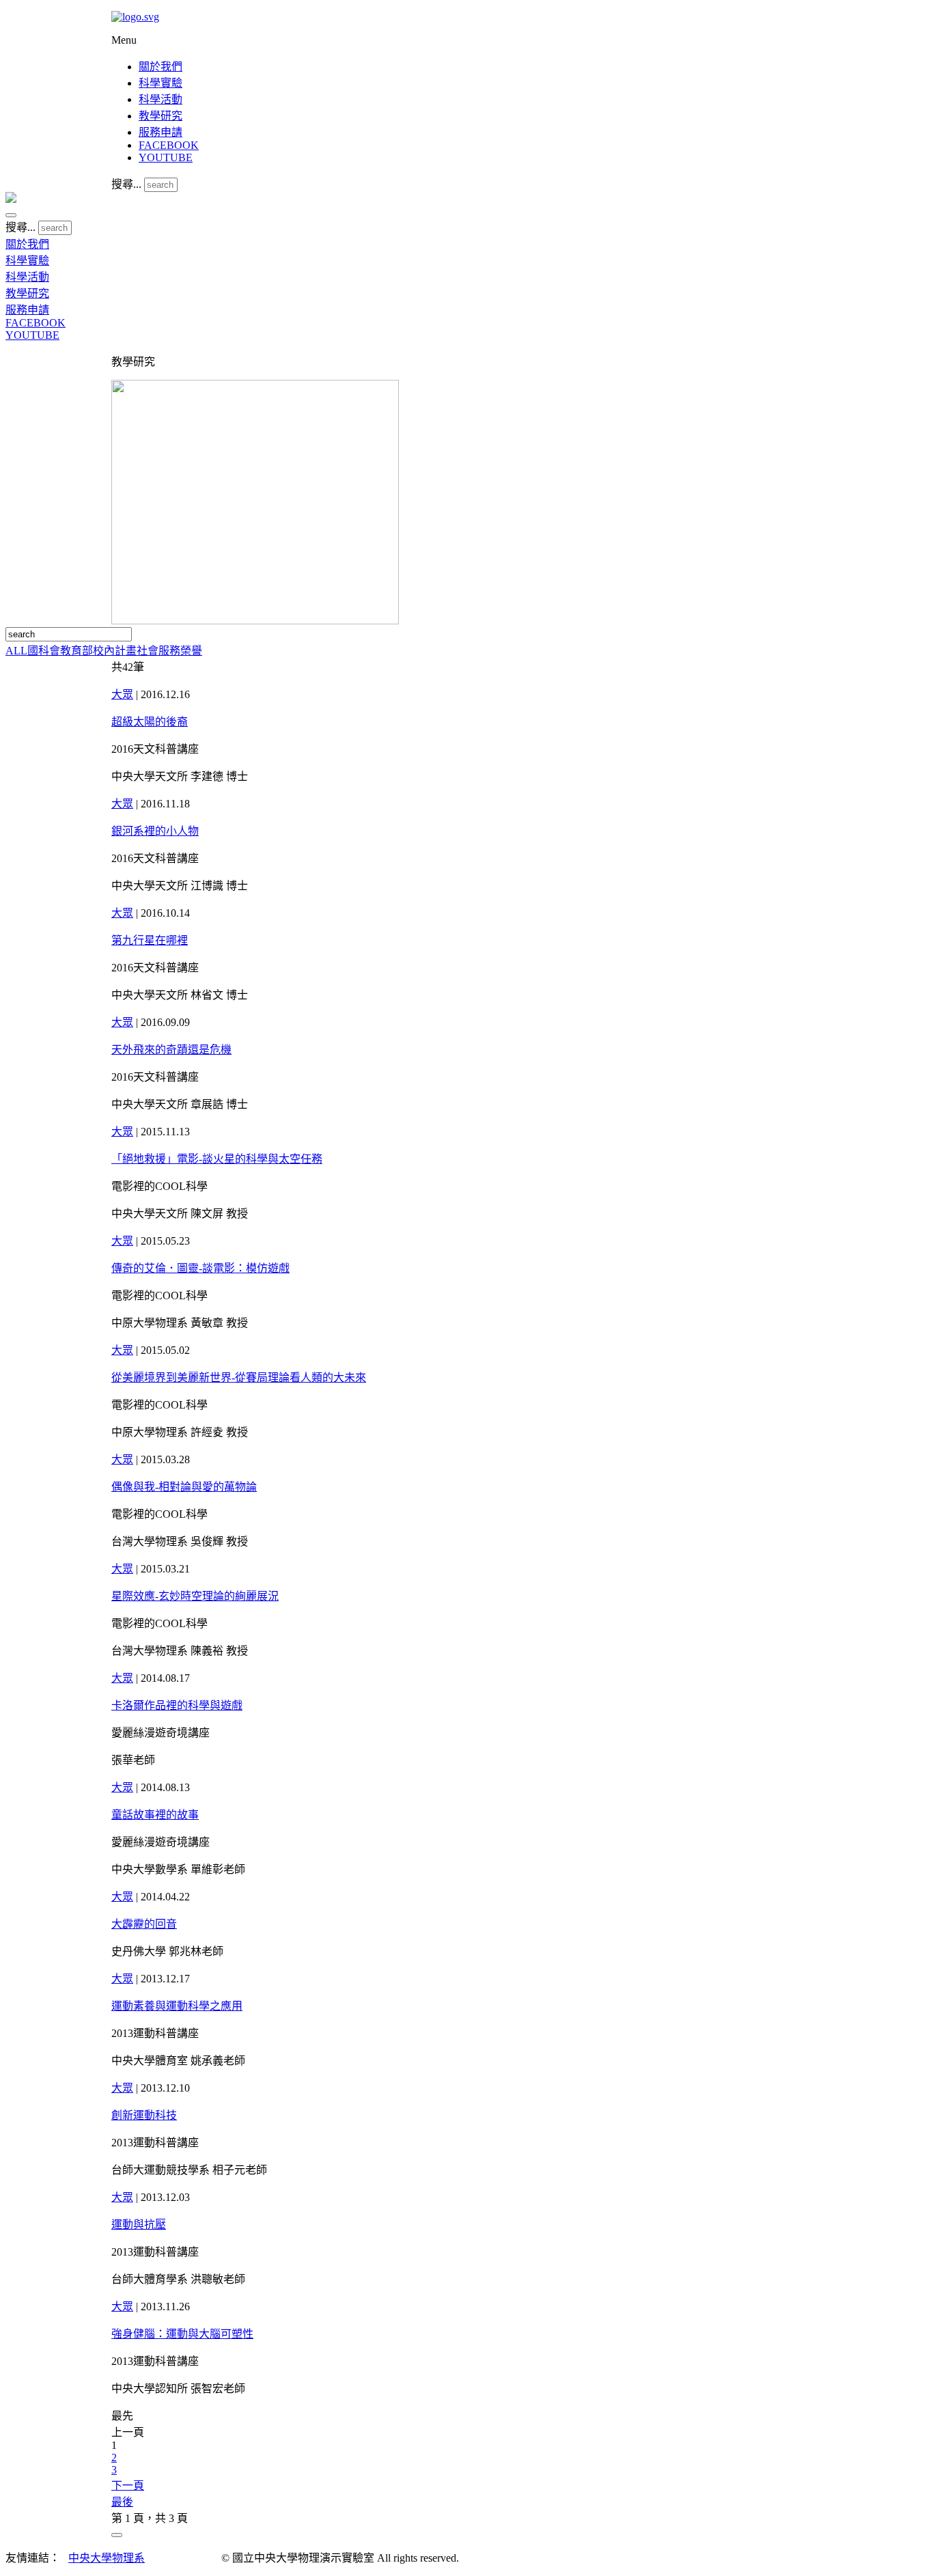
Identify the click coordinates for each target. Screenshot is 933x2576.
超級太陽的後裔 (150, 722)
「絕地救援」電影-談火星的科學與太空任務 (217, 1159)
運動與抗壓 (139, 2225)
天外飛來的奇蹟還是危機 (171, 1050)
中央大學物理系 (107, 2558)
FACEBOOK (169, 145)
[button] (11, 215)
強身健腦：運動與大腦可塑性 (182, 2334)
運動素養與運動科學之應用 (177, 2006)
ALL (16, 651)
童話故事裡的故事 (155, 1815)
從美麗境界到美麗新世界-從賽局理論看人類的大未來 (239, 1377)
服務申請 (161, 132)
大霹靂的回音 (144, 1924)
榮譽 (191, 651)
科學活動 (161, 99)
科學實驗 (161, 83)
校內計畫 (115, 651)
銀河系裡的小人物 (155, 831)
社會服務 (158, 651)
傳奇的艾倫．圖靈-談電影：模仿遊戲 (200, 1268)
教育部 (76, 651)
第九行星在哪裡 (150, 940)
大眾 (122, 694)
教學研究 (161, 116)
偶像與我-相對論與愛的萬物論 (184, 1487)
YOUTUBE (166, 157)
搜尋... (126, 184)
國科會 (44, 651)
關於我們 (161, 67)
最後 (122, 2502)
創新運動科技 (144, 2115)
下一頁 (128, 2485)
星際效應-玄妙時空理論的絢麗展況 (195, 1596)
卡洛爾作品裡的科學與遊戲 (177, 1705)
